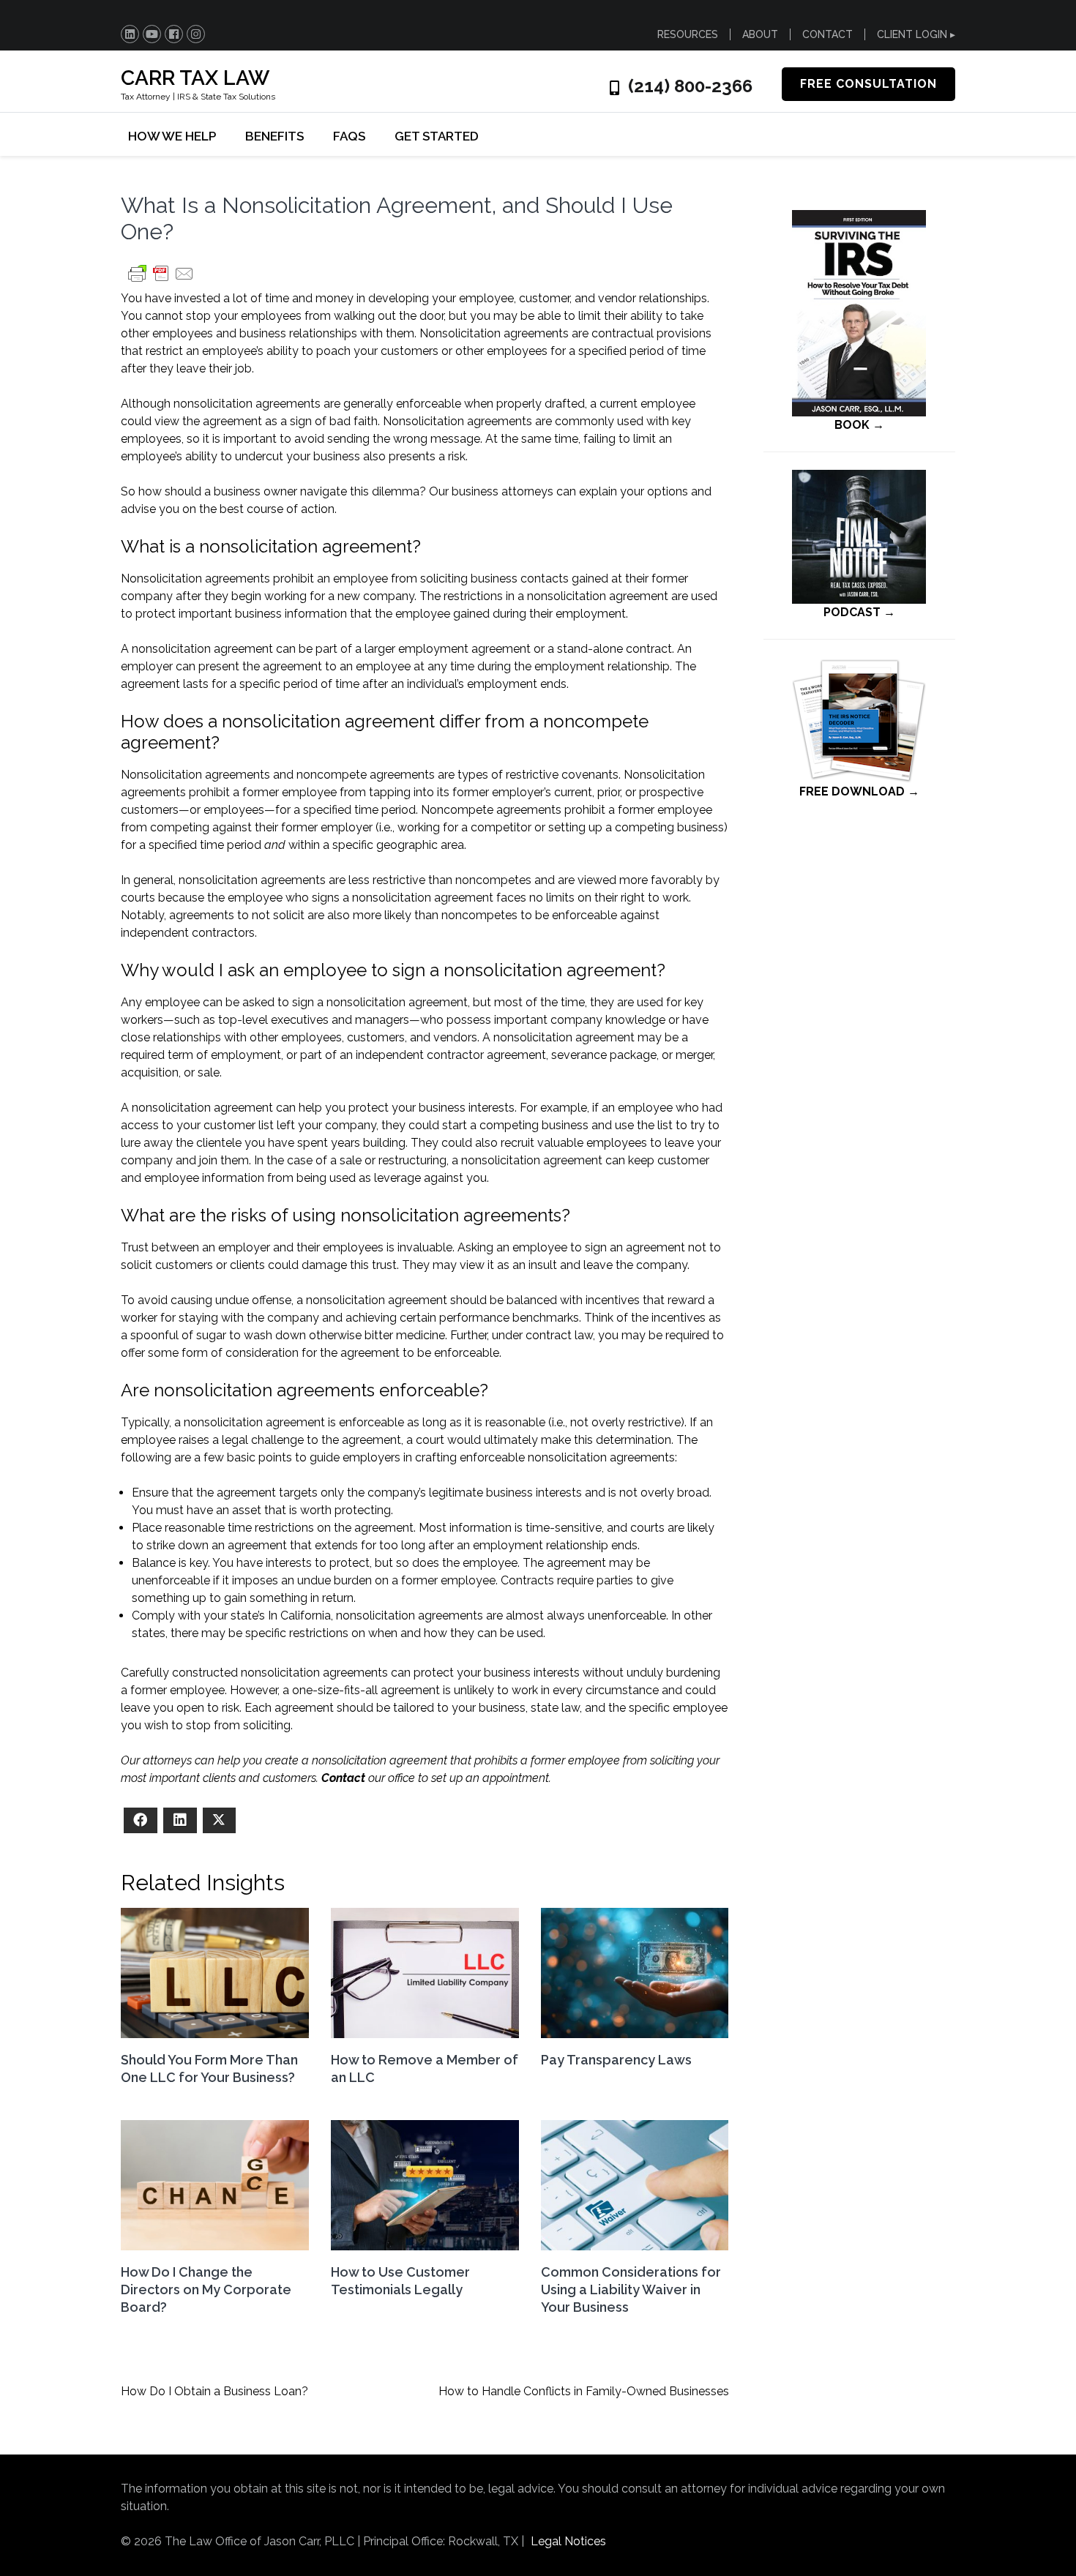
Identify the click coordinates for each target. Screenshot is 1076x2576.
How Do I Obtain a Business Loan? (214, 2391)
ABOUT (760, 34)
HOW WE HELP (172, 136)
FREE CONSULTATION (868, 84)
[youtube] (152, 34)
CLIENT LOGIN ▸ (916, 34)
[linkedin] (130, 34)
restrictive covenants (562, 775)
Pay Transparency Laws (616, 2060)
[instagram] (196, 34)
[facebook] (174, 34)
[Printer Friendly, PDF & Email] (161, 281)
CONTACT (827, 34)
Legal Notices (568, 2541)
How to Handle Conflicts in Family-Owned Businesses (584, 2391)
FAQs (349, 136)
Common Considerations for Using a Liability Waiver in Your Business (631, 2289)
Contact (343, 1778)
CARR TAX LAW (195, 78)
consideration (262, 1353)
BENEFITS (274, 136)
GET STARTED (437, 136)
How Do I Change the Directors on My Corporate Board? (206, 2289)
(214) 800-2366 (690, 86)
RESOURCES (688, 34)
